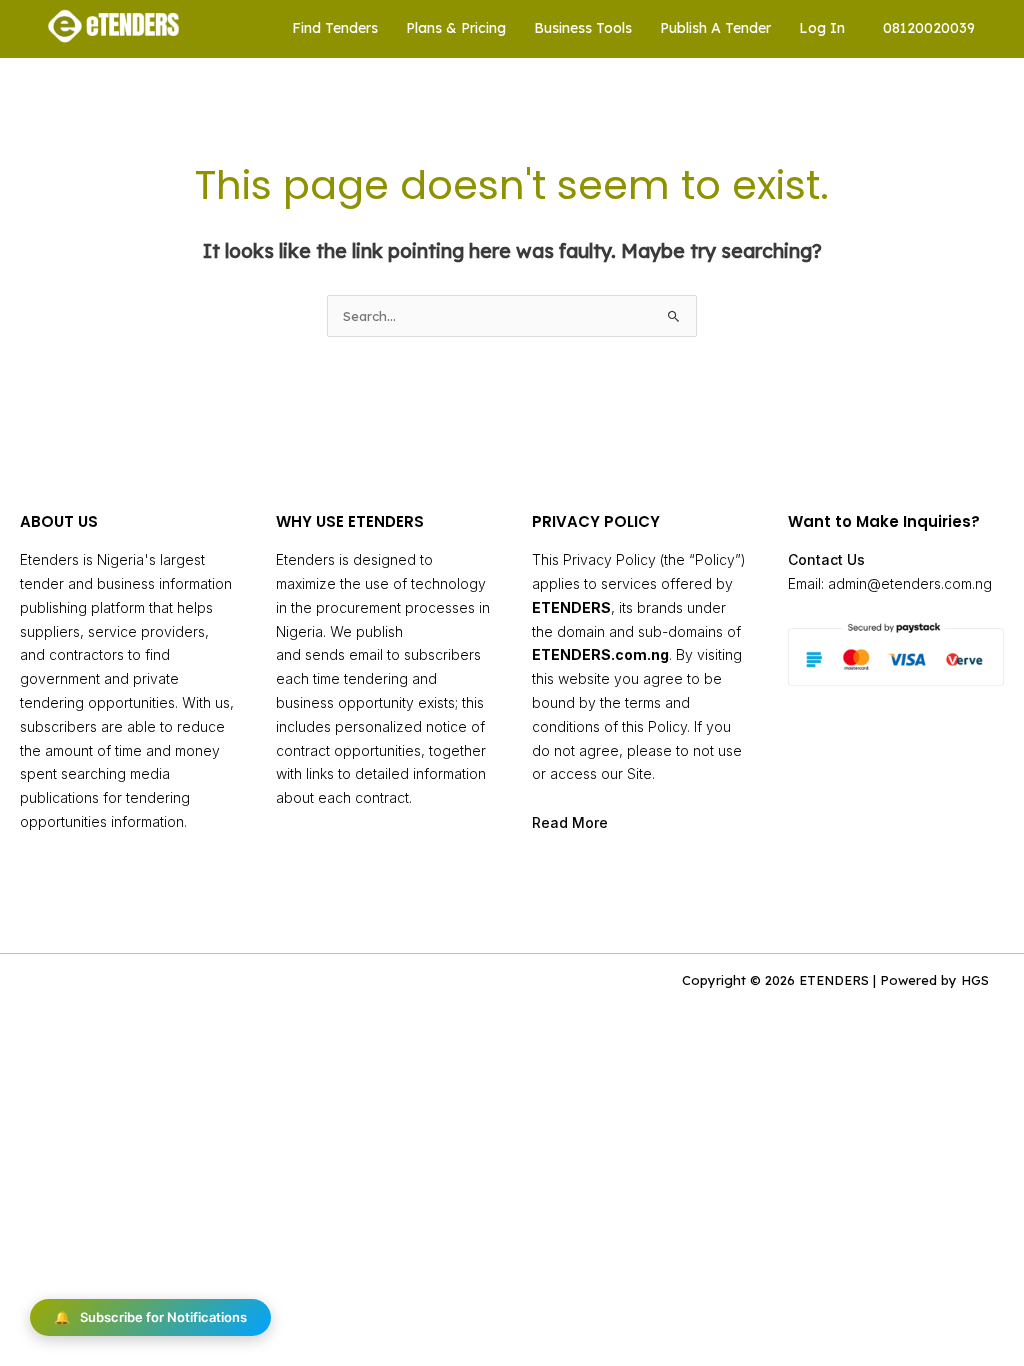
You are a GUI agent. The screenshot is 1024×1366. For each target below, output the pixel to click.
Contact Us (826, 559)
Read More (570, 822)
